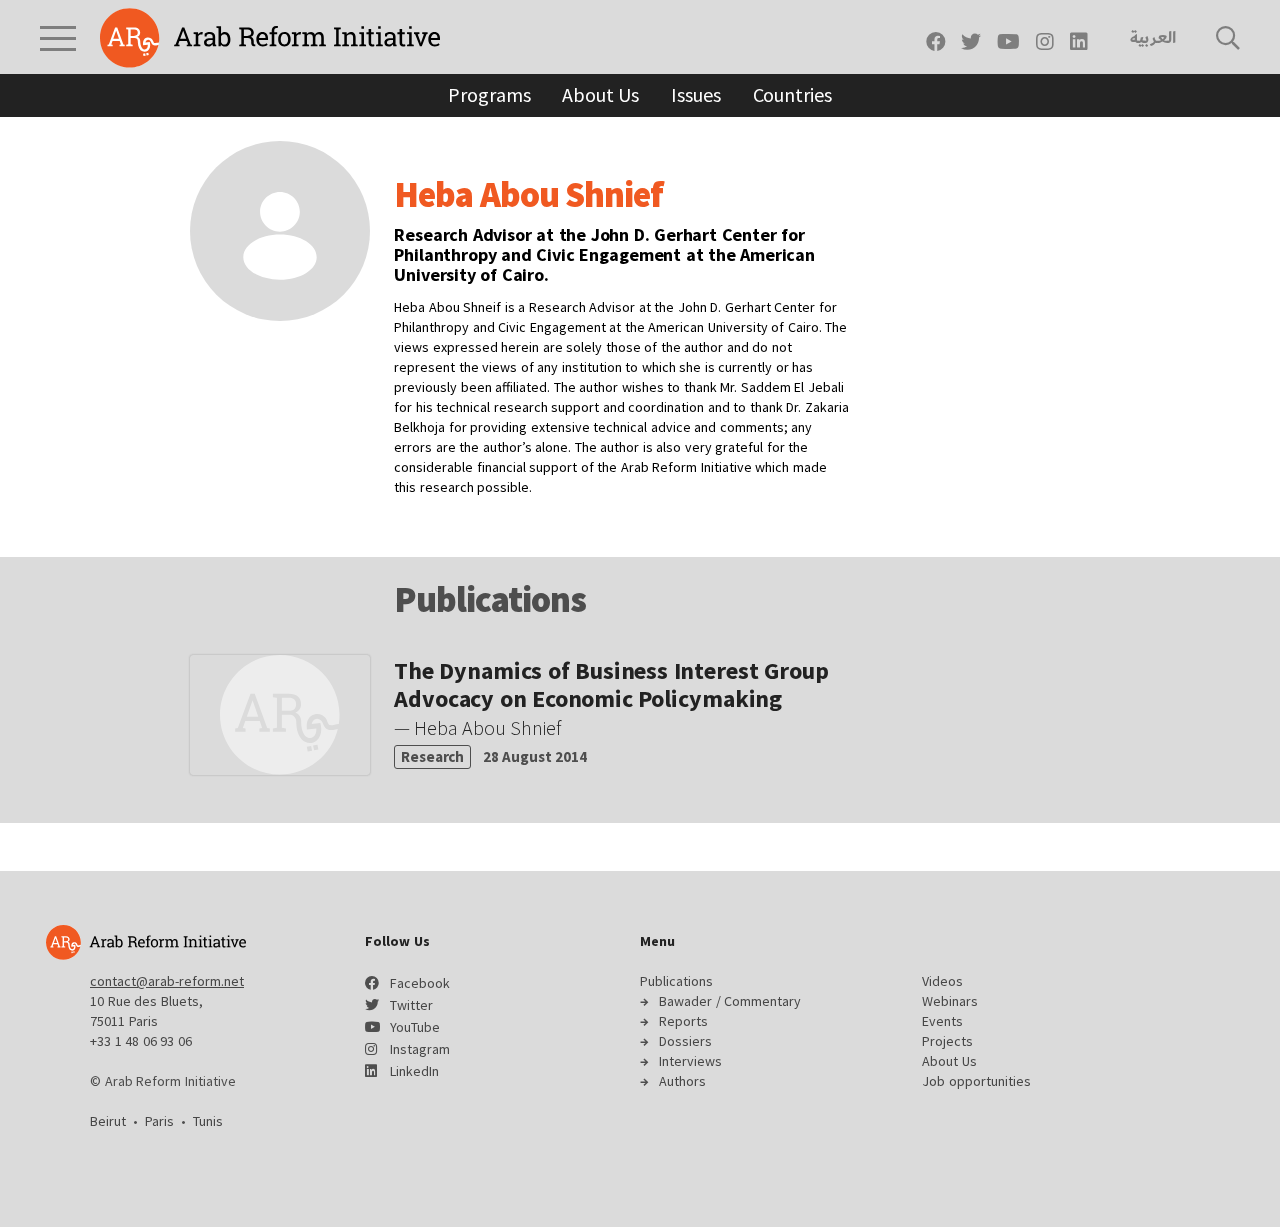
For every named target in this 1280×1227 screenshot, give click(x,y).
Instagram (420, 1049)
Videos (942, 981)
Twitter (411, 1005)
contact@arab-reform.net (167, 981)
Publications (676, 981)
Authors (682, 1081)
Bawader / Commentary (730, 1001)
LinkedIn (414, 1071)
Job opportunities (976, 1081)
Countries (792, 94)
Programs (489, 94)
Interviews (690, 1061)
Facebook (420, 983)
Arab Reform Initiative (270, 38)
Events (942, 1021)
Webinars (950, 1001)
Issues (695, 94)
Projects (947, 1041)
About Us (600, 94)
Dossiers (685, 1041)
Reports (683, 1021)
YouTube (415, 1027)
